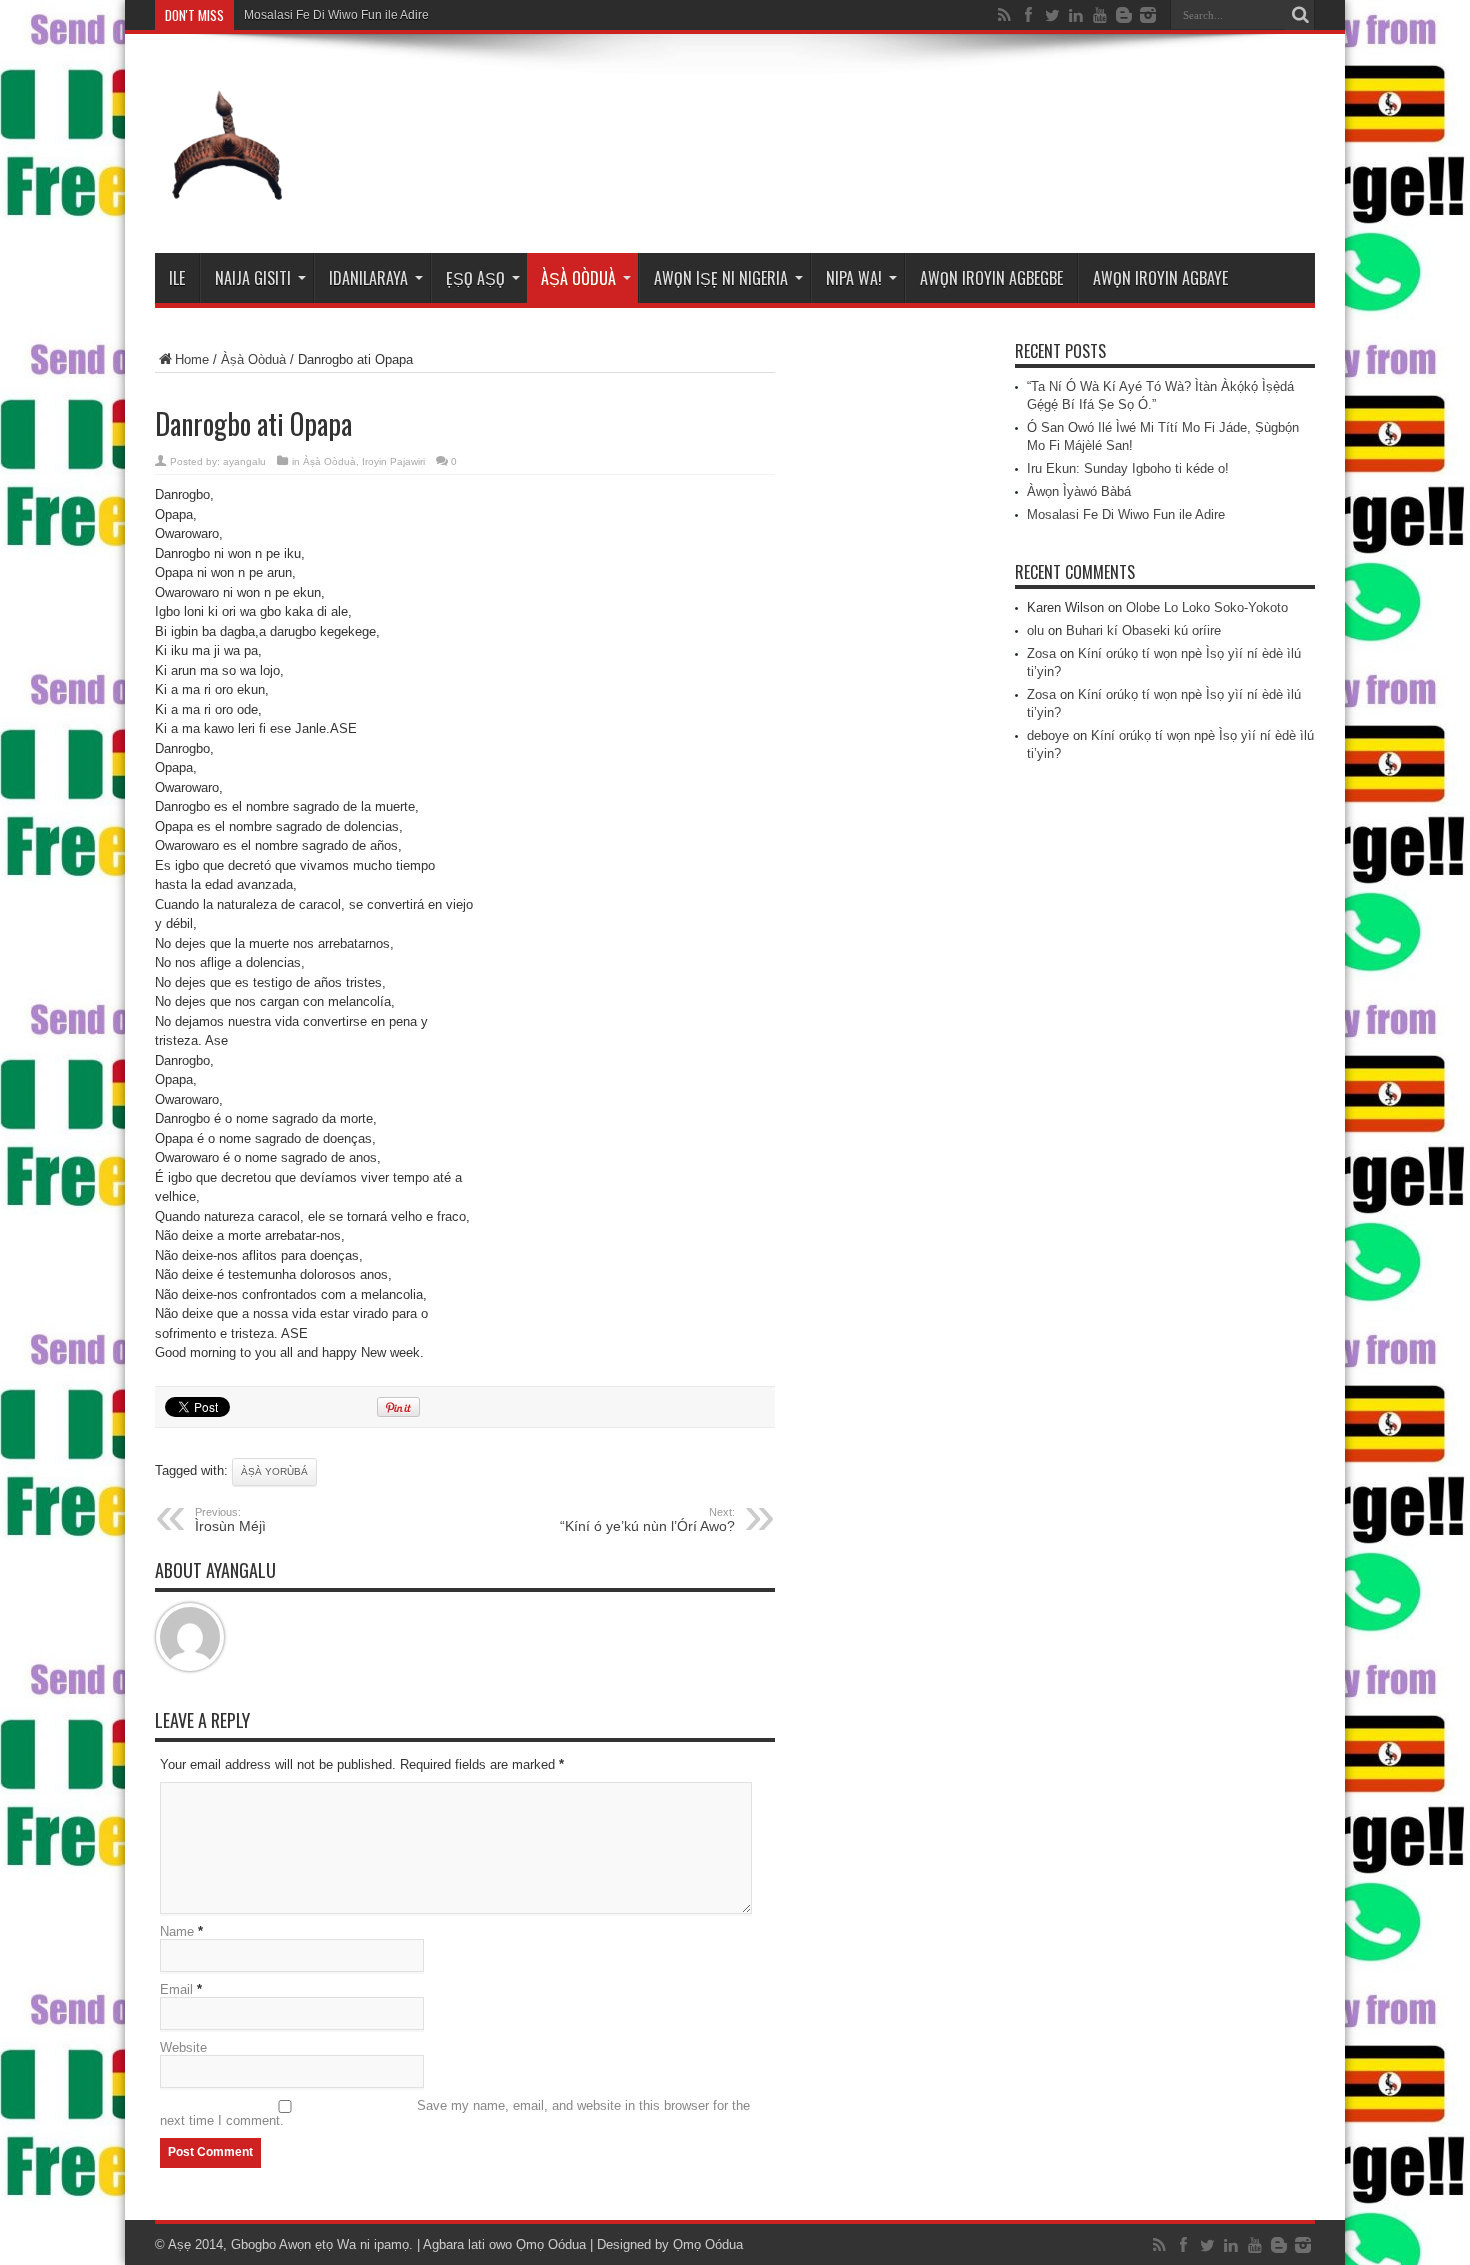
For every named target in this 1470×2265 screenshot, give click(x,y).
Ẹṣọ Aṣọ (475, 278)
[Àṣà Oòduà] (227, 203)
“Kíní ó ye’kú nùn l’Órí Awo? (647, 1520)
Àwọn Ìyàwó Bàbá (1079, 491)
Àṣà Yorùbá (274, 1471)
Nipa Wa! (854, 278)
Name (177, 1931)
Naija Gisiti (253, 278)
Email (176, 1989)
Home (192, 359)
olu (1035, 630)
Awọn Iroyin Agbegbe (991, 278)
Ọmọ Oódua (553, 2244)
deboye (1048, 735)
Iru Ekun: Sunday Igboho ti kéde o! (1128, 468)
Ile (177, 278)
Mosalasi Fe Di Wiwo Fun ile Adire (336, 15)
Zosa (1041, 653)
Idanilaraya (368, 278)
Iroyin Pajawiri (393, 461)
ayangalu (244, 461)
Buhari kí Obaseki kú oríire (1143, 630)
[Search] (1300, 15)
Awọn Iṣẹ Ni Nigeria (721, 278)
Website (183, 2047)
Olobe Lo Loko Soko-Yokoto (1207, 607)
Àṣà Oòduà (578, 278)
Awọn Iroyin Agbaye (1160, 278)
